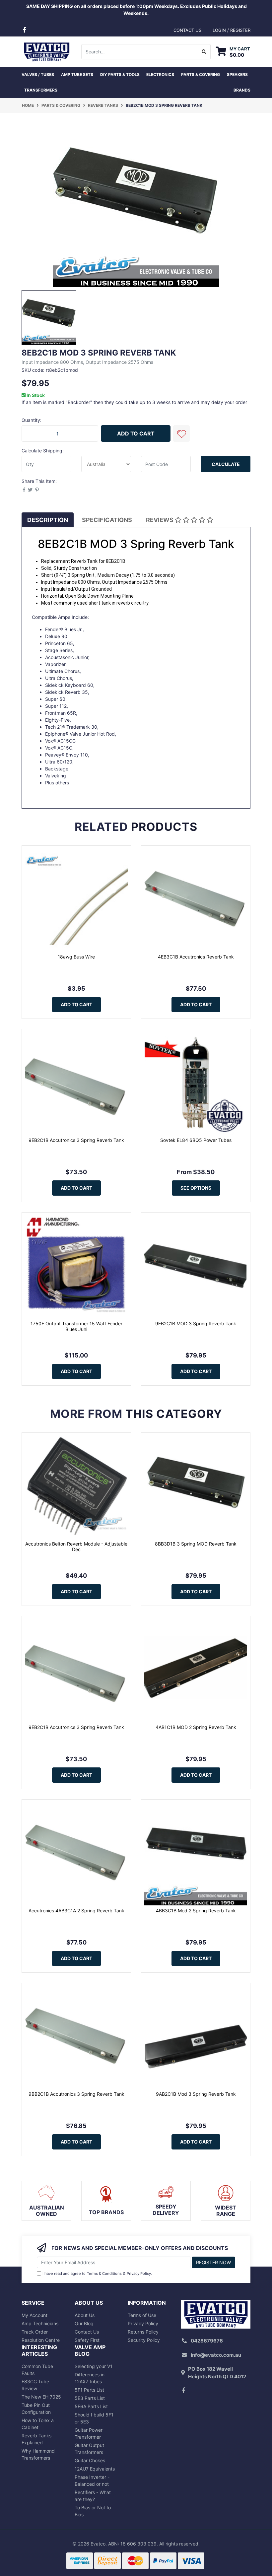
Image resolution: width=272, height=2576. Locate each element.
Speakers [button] (237, 74)
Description (48, 520)
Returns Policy (143, 2332)
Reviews (160, 520)
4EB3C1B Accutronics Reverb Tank (196, 957)
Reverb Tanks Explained (36, 2439)
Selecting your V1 (94, 2366)
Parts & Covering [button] (201, 74)
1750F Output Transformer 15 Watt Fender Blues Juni (76, 1326)
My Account (34, 2315)
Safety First (87, 2340)
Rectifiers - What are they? (93, 2496)
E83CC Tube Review (35, 2385)
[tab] (48, 520)
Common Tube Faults (37, 2370)
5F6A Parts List (91, 2406)
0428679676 (207, 2341)
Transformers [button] (41, 90)
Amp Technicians (40, 2323)
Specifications (107, 520)
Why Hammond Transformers (38, 2454)
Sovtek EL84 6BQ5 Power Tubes (196, 1140)
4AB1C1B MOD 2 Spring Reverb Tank (196, 1727)
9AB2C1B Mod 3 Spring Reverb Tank (196, 2094)
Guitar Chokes (90, 2460)
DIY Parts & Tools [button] (120, 74)
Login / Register (232, 30)
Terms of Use (142, 2315)
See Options (196, 1188)
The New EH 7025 (41, 2397)
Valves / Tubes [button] (38, 74)
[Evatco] (46, 51)
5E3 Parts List (90, 2398)
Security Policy (144, 2340)
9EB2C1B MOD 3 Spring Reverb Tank (196, 1323)
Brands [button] (242, 90)
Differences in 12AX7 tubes (90, 2378)
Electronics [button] (160, 74)
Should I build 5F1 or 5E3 (94, 2418)
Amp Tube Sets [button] (77, 74)
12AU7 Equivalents (95, 2469)
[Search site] (204, 52)
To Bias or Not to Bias (93, 2511)
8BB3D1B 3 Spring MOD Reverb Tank (196, 1544)
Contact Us (87, 2332)
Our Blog (84, 2323)
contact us (187, 30)
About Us (85, 2315)
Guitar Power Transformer (89, 2433)
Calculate (226, 464)
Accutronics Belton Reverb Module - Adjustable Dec (76, 1547)
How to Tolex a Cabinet (38, 2424)
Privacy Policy (139, 2274)
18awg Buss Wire (76, 957)
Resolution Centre (41, 2340)
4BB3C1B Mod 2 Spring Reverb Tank (196, 1911)
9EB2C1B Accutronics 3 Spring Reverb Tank (76, 1140)
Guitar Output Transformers (89, 2449)
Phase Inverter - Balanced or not (92, 2480)
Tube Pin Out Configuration (36, 2409)
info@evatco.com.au (216, 2355)
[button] (181, 433)
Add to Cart (136, 433)
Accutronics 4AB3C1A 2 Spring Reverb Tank (76, 1911)
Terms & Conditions (104, 2274)
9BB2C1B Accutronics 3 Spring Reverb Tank (76, 2094)
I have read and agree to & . (97, 2274)
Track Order (35, 2332)
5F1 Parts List (89, 2390)
